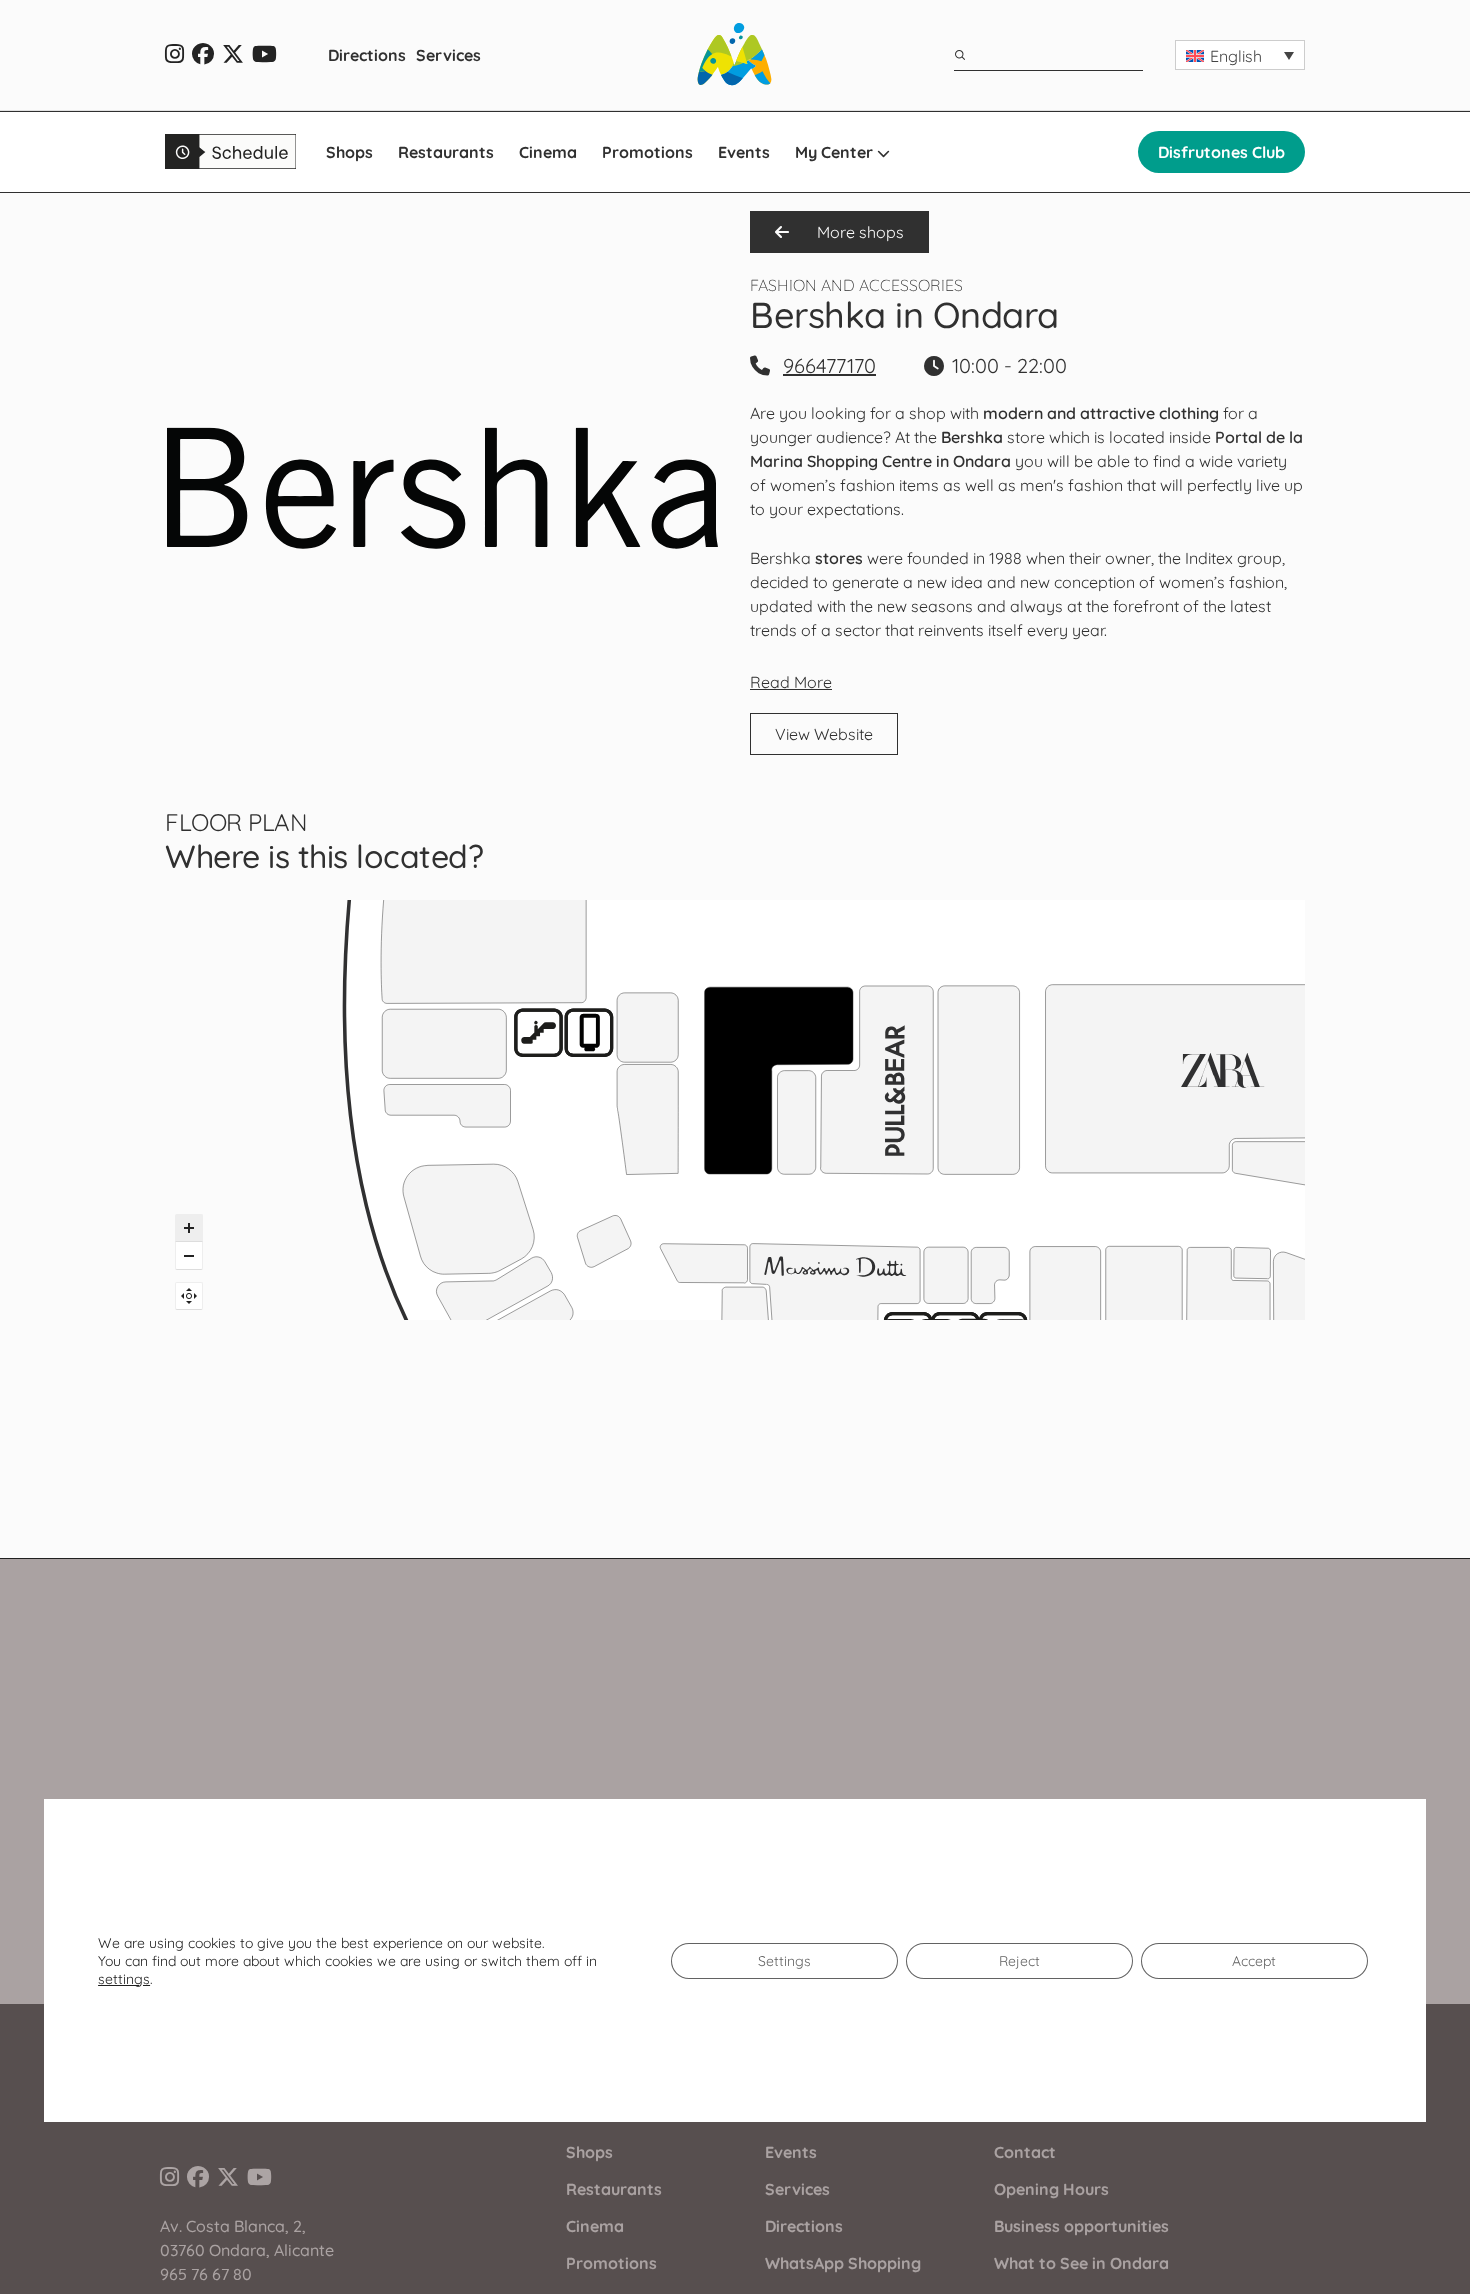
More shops (858, 232)
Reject (1019, 1961)
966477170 (829, 365)
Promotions (647, 152)
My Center (836, 152)
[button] (1240, 55)
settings (124, 1979)
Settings (784, 1961)
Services (448, 55)
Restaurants (446, 152)
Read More (791, 682)
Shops (349, 152)
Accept (1254, 1961)
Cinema (548, 152)
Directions (367, 55)
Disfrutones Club (1221, 152)
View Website (824, 734)
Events (744, 152)
